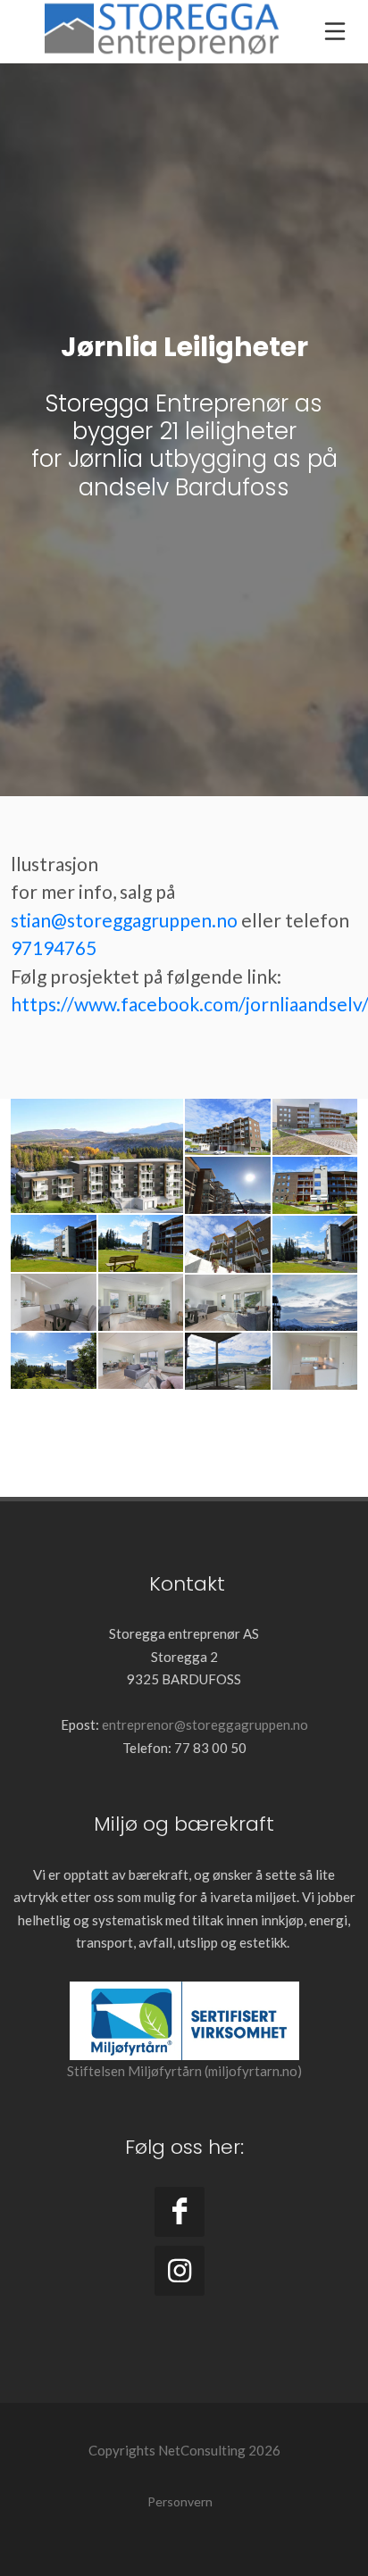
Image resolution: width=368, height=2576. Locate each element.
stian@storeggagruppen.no (124, 920)
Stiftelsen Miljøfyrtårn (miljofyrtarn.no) (184, 2071)
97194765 (54, 947)
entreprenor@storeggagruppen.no (205, 1724)
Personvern (180, 2501)
